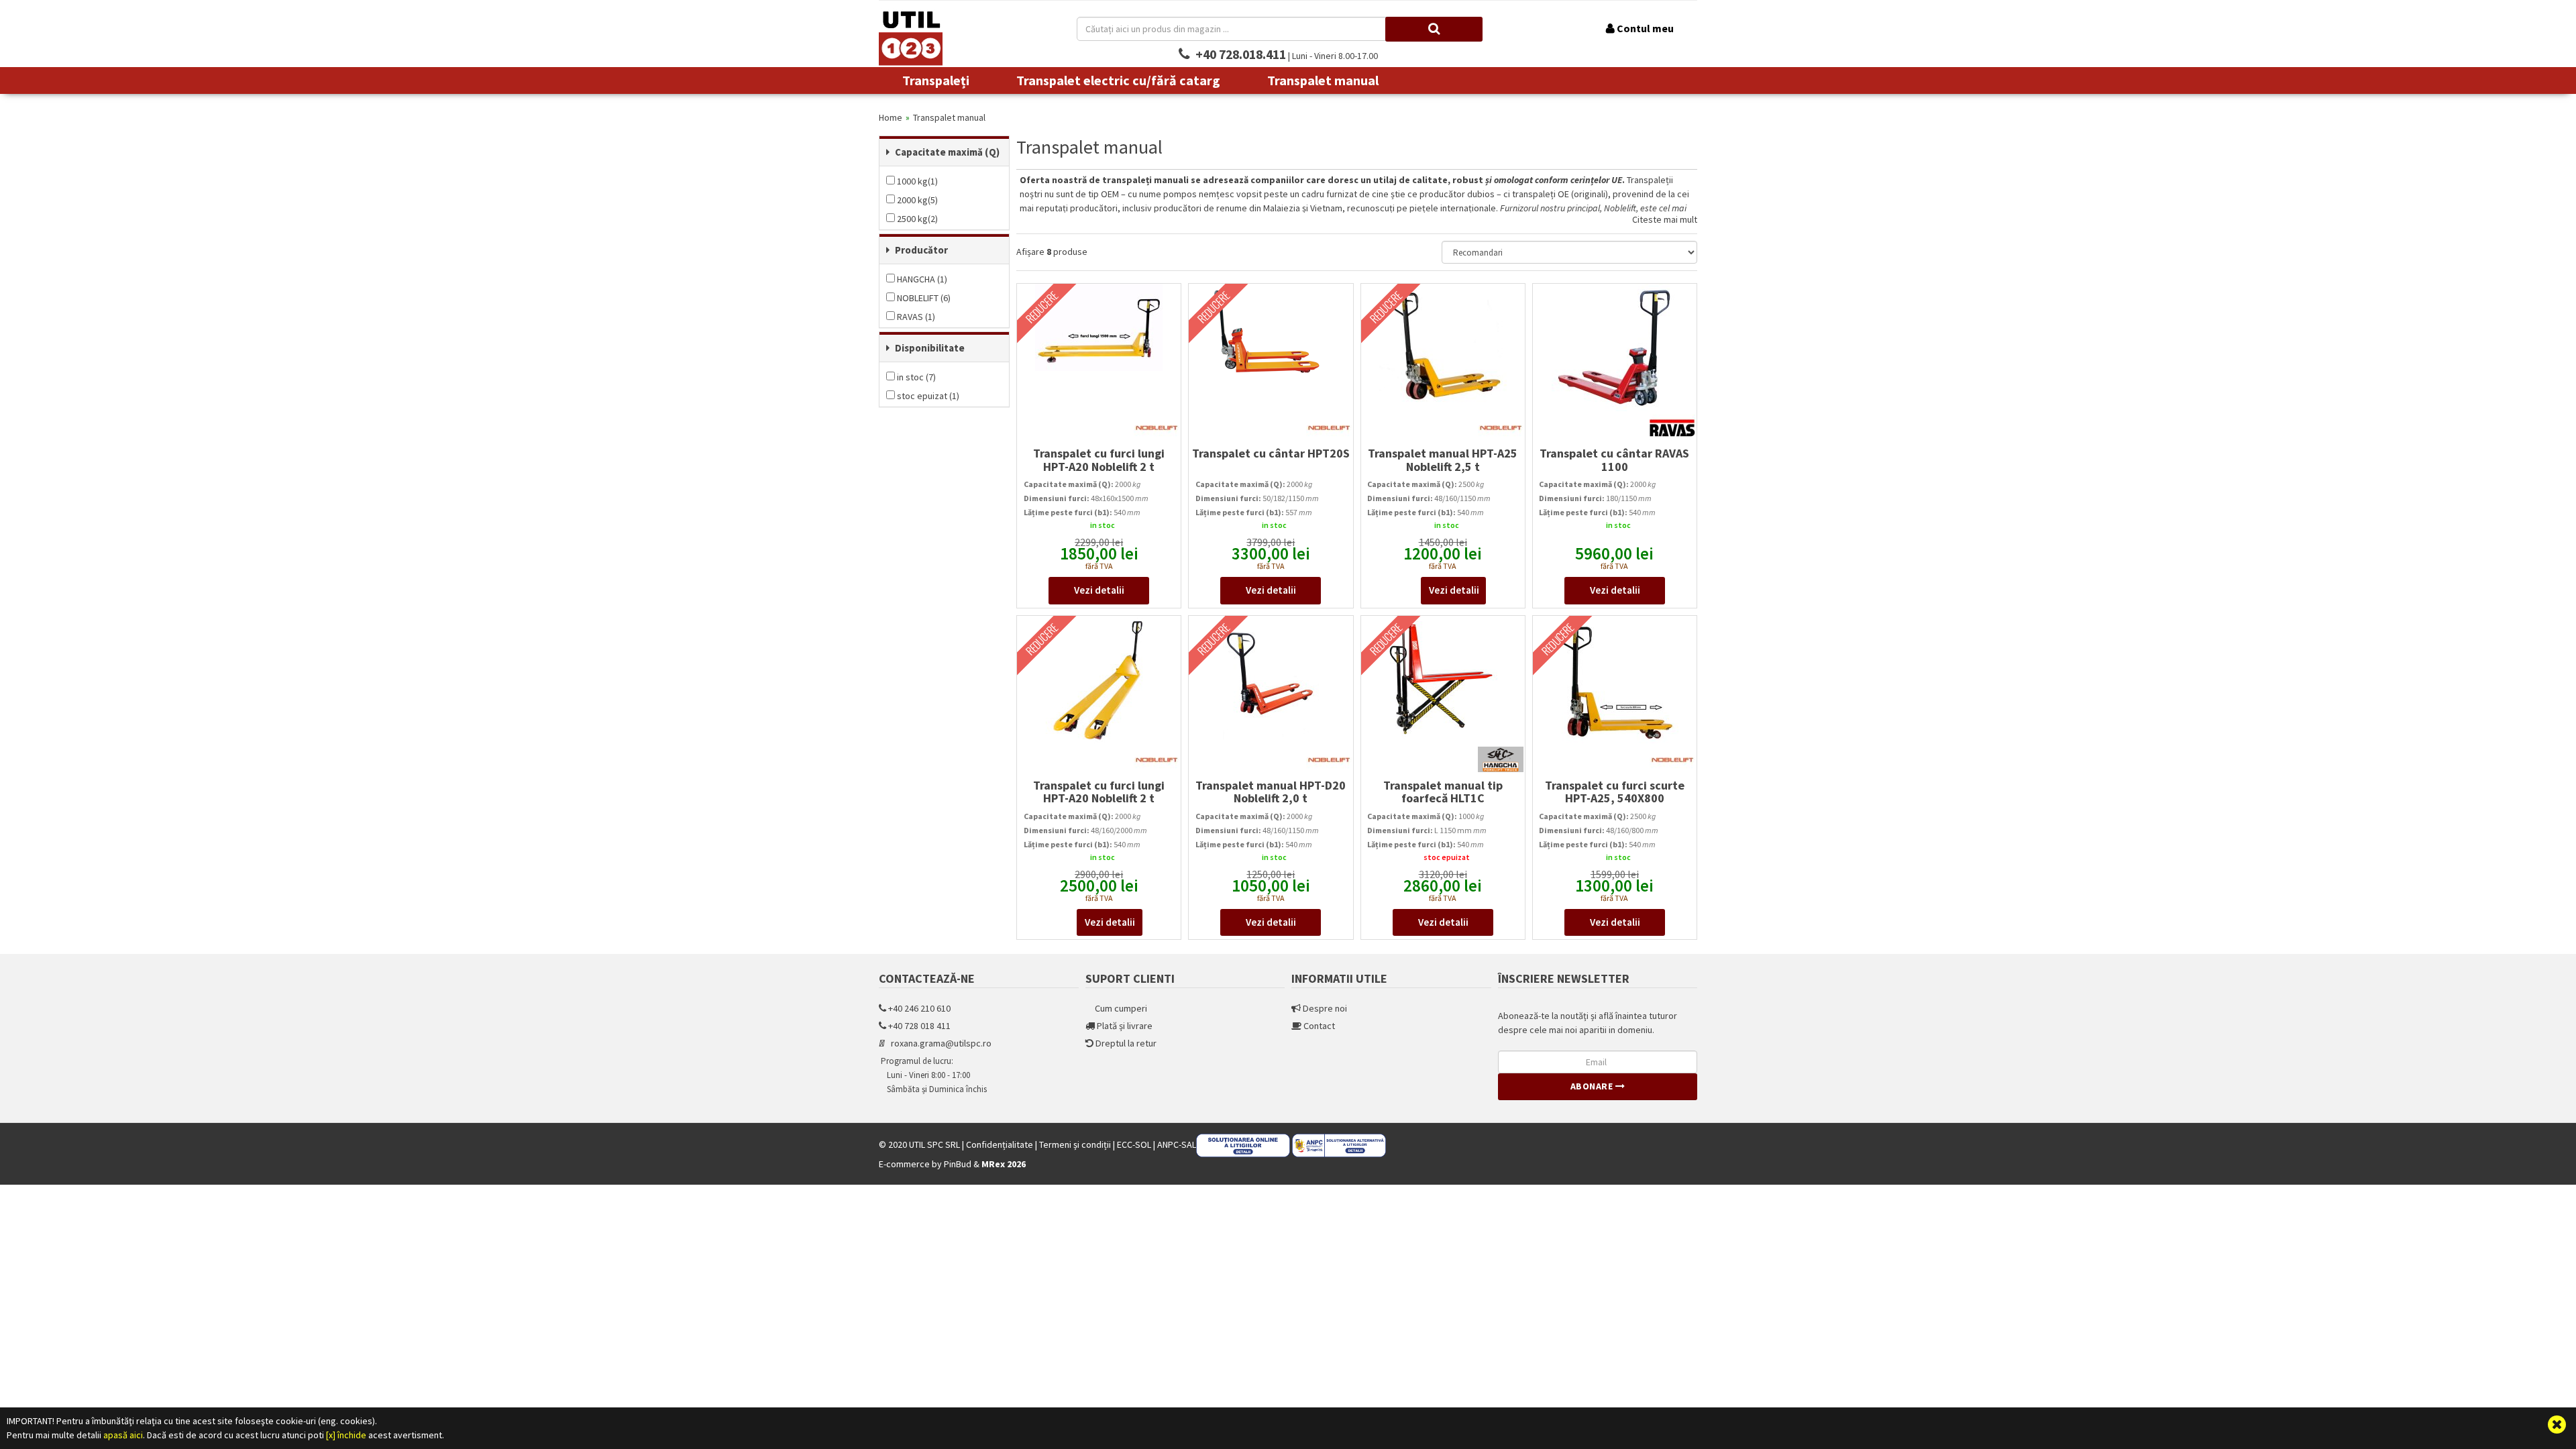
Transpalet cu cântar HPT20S (1271, 453)
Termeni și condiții (1076, 1144)
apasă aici (123, 1435)
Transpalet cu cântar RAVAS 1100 (1614, 460)
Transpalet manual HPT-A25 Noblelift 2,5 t (1443, 460)
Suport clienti (1130, 978)
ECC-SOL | (1136, 1144)
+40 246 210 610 (918, 1008)
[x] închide (346, 1435)
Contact (1318, 1026)
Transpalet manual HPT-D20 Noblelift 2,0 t (1271, 792)
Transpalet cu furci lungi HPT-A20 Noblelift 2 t (1099, 460)
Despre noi (1324, 1008)
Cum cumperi (1120, 1008)
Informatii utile (1339, 978)
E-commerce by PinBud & (952, 1164)
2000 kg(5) (916, 200)
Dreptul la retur (1125, 1043)
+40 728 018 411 (918, 1026)
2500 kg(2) (916, 219)
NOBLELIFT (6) (923, 298)
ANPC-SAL (1177, 1144)
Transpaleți (936, 80)
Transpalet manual (1323, 80)
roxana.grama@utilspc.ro (939, 1043)
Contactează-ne (927, 978)
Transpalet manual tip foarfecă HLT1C (1443, 792)
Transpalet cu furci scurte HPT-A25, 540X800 (1615, 792)
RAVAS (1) (915, 317)
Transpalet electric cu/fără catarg (1118, 80)
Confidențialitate (1001, 1144)
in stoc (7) (915, 377)
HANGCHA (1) (921, 279)
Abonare (1593, 1086)
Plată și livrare (1124, 1026)
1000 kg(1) (916, 181)
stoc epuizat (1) (927, 396)
